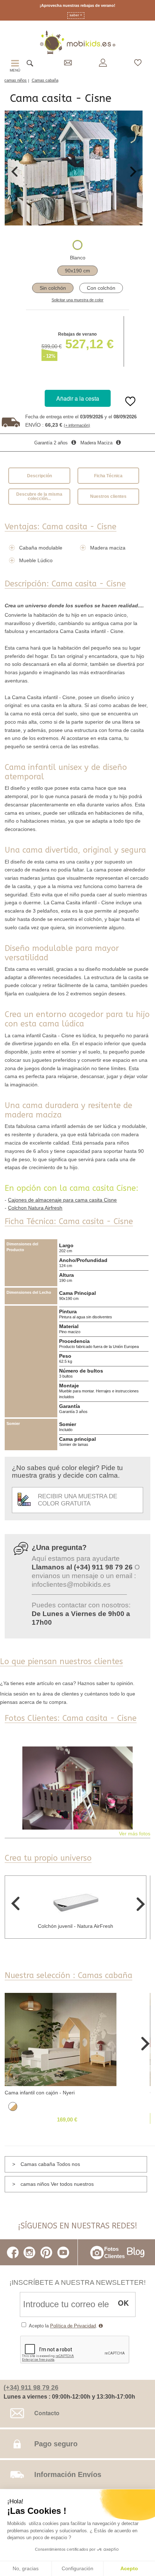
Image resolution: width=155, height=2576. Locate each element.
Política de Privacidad (73, 2326)
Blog (136, 2252)
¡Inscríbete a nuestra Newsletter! (77, 2282)
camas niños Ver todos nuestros (57, 2184)
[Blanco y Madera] (13, 2106)
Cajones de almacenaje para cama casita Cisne (62, 1200)
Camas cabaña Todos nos (50, 2164)
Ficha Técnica (108, 476)
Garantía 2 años (51, 443)
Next (133, 172)
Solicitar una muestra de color (77, 300)
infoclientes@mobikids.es (71, 1584)
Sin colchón (53, 288)
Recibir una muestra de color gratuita (77, 1500)
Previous (14, 172)
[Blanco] (77, 245)
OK (123, 2303)
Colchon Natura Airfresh (35, 1208)
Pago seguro (56, 2444)
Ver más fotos (135, 1834)
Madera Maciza (96, 443)
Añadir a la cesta (78, 398)
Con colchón (101, 288)
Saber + (76, 15)
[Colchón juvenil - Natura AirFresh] (76, 1900)
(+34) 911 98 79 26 (31, 2387)
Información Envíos (68, 2474)
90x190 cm (77, 271)
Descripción (39, 476)
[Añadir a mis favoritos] (130, 407)
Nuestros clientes (108, 496)
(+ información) (77, 425)
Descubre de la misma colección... (39, 496)
